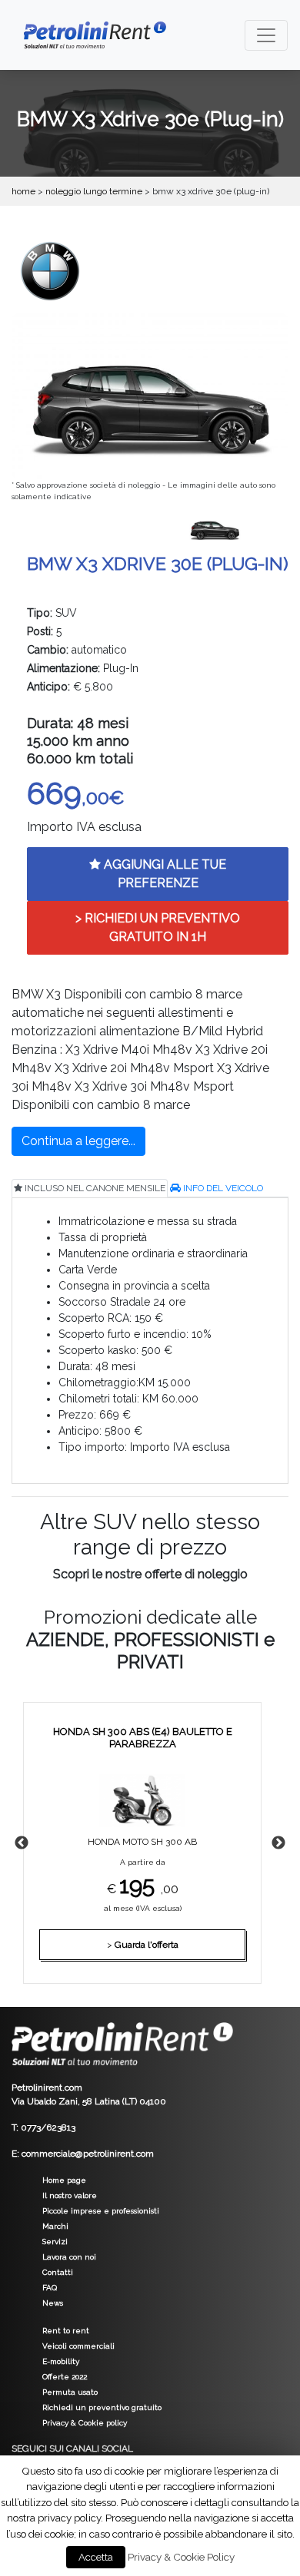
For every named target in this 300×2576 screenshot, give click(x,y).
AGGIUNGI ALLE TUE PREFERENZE (163, 874)
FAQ (50, 2288)
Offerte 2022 (65, 2377)
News (53, 2303)
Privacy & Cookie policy (85, 2423)
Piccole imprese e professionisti (101, 2211)
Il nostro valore (70, 2195)
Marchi (55, 2226)
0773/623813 (48, 2127)
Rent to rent (66, 2331)
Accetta (96, 2557)
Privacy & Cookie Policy (181, 2557)
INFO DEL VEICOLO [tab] (222, 1188)
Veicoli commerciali (78, 2346)
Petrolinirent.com (47, 2088)
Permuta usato (70, 2392)
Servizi (55, 2242)
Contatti (58, 2272)
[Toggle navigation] (266, 35)
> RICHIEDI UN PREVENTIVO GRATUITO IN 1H (158, 927)
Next (278, 1843)
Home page (64, 2180)
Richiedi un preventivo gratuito (102, 2407)
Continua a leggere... (78, 1141)
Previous (22, 1843)
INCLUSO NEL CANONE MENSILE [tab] (94, 1188)
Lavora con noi (69, 2257)
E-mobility (61, 2361)
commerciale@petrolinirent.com (88, 2154)
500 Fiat (162, 1838)
